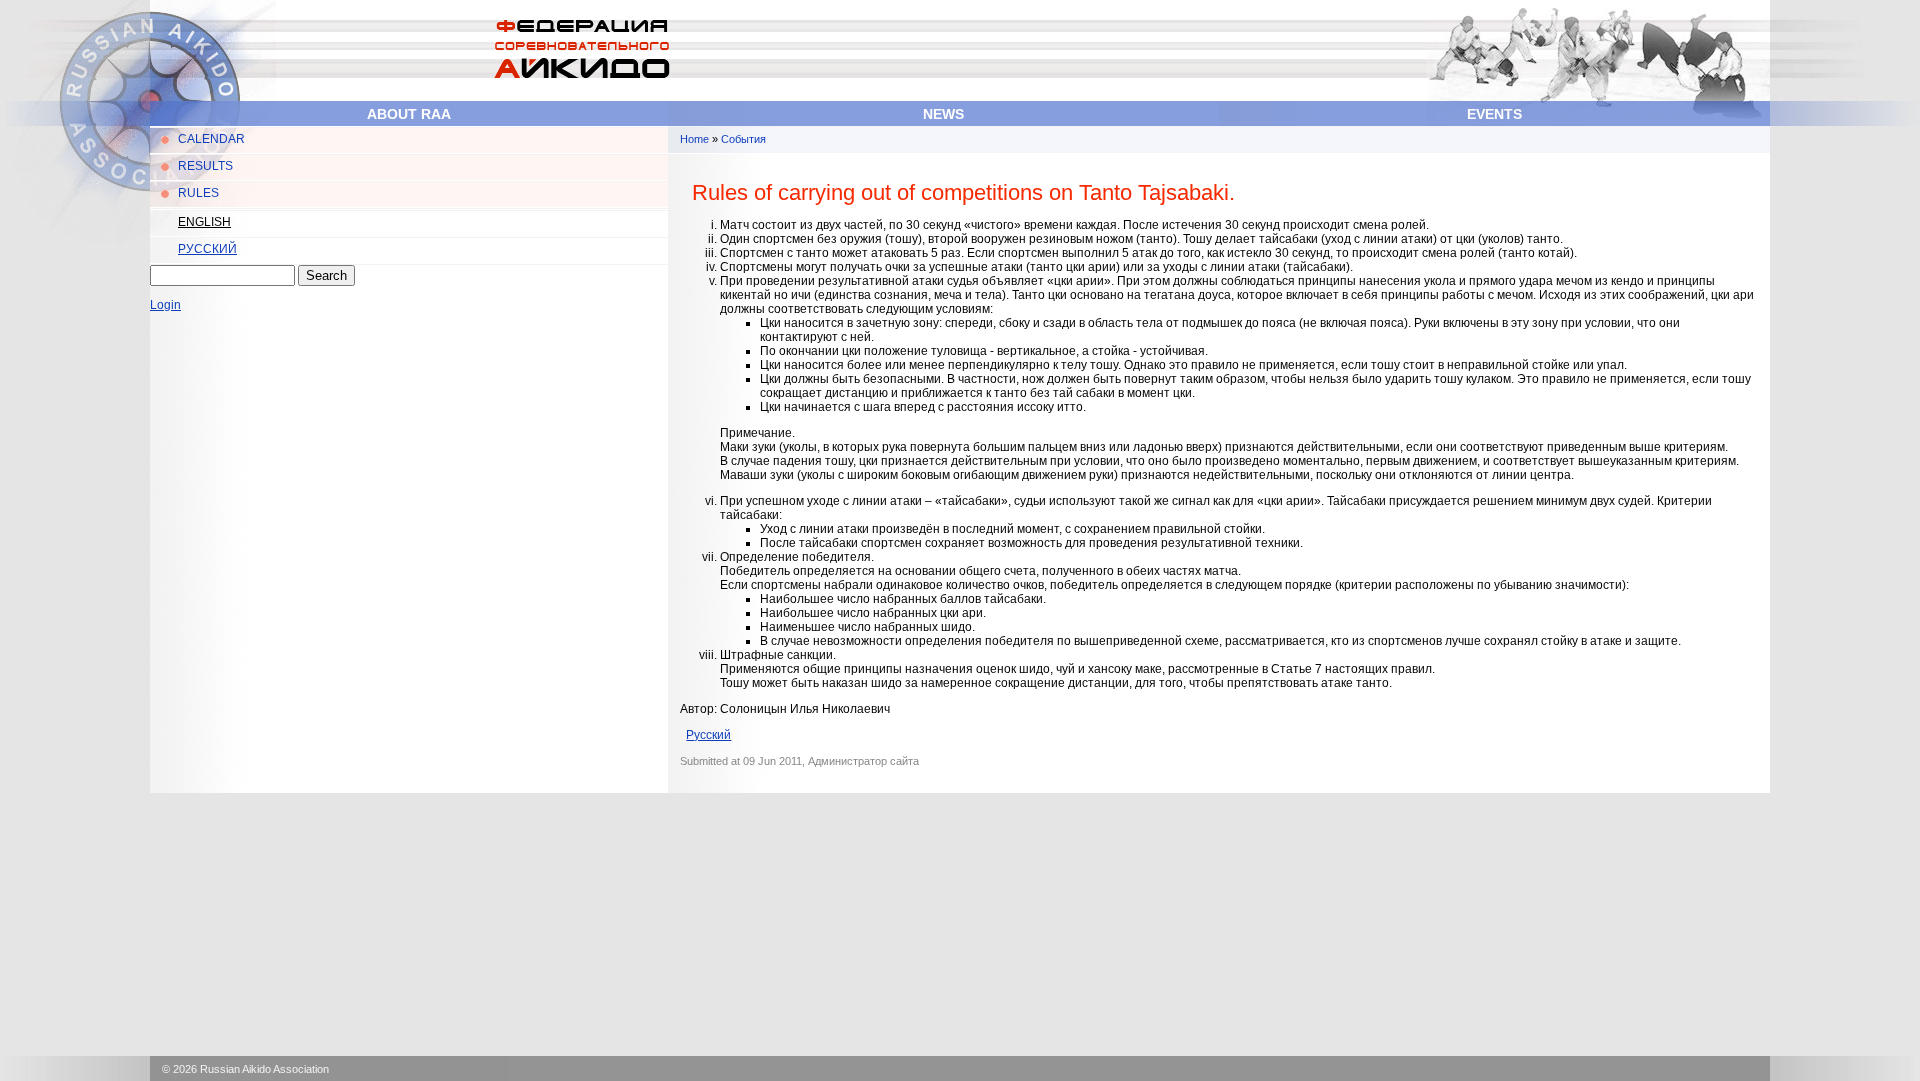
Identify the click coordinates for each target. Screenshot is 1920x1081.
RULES (198, 193)
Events (1494, 114)
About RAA (409, 114)
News (943, 114)
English (204, 222)
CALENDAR (211, 139)
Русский (207, 249)
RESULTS (205, 166)
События (743, 139)
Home (694, 139)
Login (165, 305)
